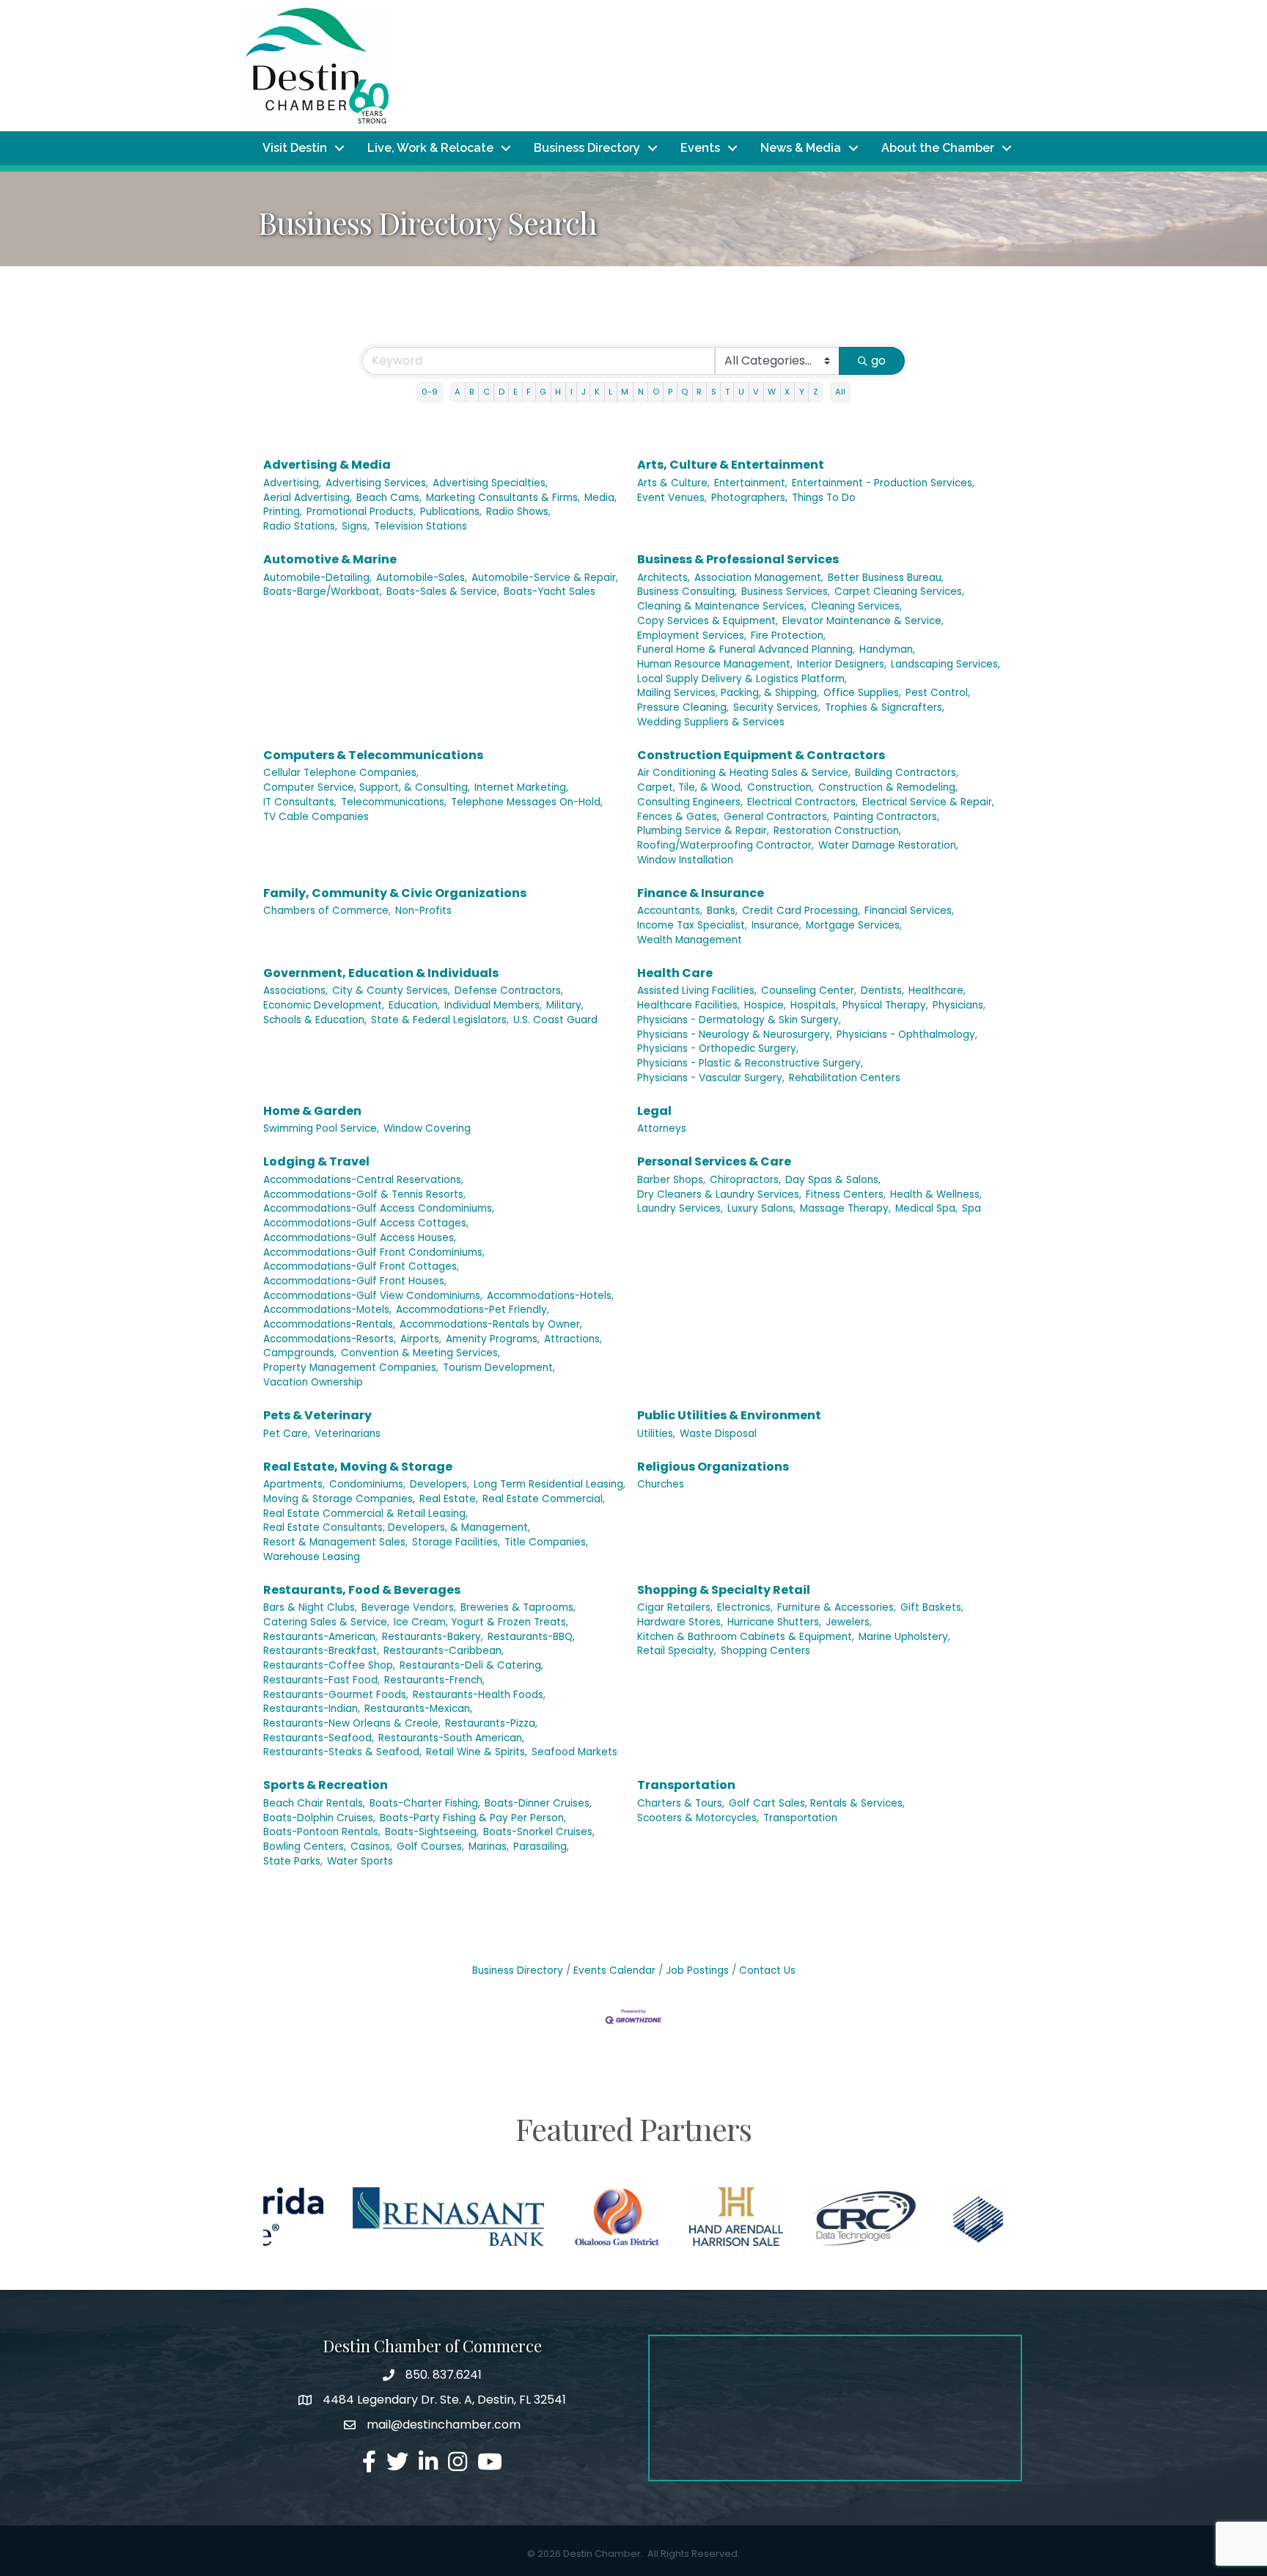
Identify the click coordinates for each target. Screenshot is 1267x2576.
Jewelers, (849, 1622)
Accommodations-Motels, (327, 1310)
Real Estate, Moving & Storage (358, 1467)
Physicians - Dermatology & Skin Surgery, (739, 1020)
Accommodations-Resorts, (330, 1339)
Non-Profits (423, 911)
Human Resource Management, (715, 664)
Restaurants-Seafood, (319, 1738)
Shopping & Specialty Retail (724, 1590)
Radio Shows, (518, 512)
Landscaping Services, (945, 664)
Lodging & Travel (316, 1161)
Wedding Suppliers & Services (711, 722)
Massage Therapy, (845, 1208)
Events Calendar (614, 1971)
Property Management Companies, (351, 1368)
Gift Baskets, (932, 1607)
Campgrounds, (300, 1353)
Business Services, (786, 592)
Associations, (295, 991)
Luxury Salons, (761, 1208)
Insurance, (776, 925)
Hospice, (765, 1005)
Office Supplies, (862, 693)
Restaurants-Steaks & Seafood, (342, 1752)
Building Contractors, (907, 773)
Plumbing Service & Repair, (703, 831)
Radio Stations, (300, 526)
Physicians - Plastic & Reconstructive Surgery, (750, 1063)
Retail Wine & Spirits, (477, 1752)
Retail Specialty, (677, 1651)
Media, (601, 498)
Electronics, (745, 1607)
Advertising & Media (327, 465)
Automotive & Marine (330, 559)
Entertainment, (751, 483)
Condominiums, (367, 1484)
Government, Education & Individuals (381, 973)
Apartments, (294, 1484)
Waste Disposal (718, 1434)
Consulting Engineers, (690, 802)
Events (700, 148)
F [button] (529, 392)
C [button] (486, 392)
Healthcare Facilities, (688, 1005)
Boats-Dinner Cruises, (538, 1803)
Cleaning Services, (856, 606)
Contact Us (767, 1971)
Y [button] (802, 392)
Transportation (686, 1785)
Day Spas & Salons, (833, 1180)
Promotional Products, (361, 512)
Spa (972, 1208)
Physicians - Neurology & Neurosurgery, (735, 1035)
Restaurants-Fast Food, (322, 1680)
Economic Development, (324, 1005)
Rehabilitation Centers (845, 1078)
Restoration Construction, (837, 831)
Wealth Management (690, 940)
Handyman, (887, 650)
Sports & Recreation (326, 1785)
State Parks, (293, 1861)
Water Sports (360, 1861)
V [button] (756, 392)
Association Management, (759, 578)
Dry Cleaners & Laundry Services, (719, 1194)
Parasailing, (541, 1847)
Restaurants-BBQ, (531, 1637)
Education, (414, 1005)
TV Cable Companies (316, 817)
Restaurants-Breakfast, (321, 1651)
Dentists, (882, 991)
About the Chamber (938, 148)
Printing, (283, 512)
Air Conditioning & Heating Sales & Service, (744, 773)
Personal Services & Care (714, 1161)
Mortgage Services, (854, 925)
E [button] (515, 392)
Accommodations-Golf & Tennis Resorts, (364, 1194)
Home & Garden (312, 1111)
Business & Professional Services (738, 559)
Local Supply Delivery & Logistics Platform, (742, 679)
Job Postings (697, 1971)
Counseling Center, (809, 991)
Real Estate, (449, 1499)
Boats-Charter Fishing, (425, 1803)
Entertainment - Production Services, (883, 483)
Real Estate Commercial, (544, 1499)
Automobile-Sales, (422, 578)
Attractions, (573, 1339)
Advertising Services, (377, 483)
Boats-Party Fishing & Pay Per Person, (473, 1818)
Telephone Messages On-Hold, (527, 802)
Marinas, (489, 1847)
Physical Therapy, (885, 1005)
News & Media (801, 148)
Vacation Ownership (313, 1382)
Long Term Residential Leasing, (550, 1484)
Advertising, (292, 483)
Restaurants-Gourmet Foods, (336, 1695)
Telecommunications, (394, 802)
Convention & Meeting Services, (421, 1353)
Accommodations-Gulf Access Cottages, (366, 1223)
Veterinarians (348, 1434)
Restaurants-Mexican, (418, 1709)
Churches (661, 1484)
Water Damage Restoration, (888, 845)
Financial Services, (909, 911)
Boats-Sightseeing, (432, 1832)
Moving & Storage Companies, (339, 1499)
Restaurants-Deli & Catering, (471, 1665)
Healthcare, (937, 991)
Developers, (440, 1484)
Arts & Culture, (673, 483)
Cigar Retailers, (675, 1607)
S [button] (714, 392)
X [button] (787, 392)
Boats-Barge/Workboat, (323, 592)
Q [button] (684, 392)
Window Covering (427, 1128)
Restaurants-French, (434, 1680)
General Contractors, (776, 817)
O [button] (656, 392)
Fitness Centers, (846, 1194)
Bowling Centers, (305, 1847)
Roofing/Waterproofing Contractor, (726, 845)
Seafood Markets (574, 1752)
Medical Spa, (926, 1208)
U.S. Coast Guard (555, 1020)
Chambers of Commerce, (327, 911)
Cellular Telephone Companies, (341, 773)
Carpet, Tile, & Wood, (690, 787)
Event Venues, (672, 498)
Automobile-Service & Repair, (545, 578)
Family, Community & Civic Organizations (395, 893)
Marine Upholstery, (904, 1637)
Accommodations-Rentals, (329, 1324)
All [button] (840, 392)
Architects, (664, 578)
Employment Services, (692, 636)
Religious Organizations (713, 1467)
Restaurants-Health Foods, (479, 1695)
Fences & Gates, (678, 817)
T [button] (727, 392)
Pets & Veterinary (317, 1415)
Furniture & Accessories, (837, 1607)
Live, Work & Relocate (430, 148)
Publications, (451, 512)
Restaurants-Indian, (312, 1709)
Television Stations (421, 526)
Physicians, (959, 1005)
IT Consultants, (300, 802)
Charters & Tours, (681, 1803)
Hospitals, (814, 1005)
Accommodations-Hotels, (550, 1296)
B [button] (471, 392)
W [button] (772, 392)
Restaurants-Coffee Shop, (329, 1665)
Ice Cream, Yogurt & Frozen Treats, (481, 1622)
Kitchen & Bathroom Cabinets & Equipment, (746, 1637)
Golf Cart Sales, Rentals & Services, (817, 1803)
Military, (565, 1005)
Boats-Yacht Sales (550, 592)
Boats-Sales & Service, (443, 592)
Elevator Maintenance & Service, (863, 621)
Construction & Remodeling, (888, 787)
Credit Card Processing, (801, 911)
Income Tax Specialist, (692, 925)
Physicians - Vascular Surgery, (711, 1078)
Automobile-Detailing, (317, 578)
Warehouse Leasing (312, 1557)
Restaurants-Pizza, (491, 1723)
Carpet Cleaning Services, (899, 592)
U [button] (741, 392)
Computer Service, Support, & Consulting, (367, 787)
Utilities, (656, 1434)
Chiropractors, (745, 1180)
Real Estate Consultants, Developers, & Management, (397, 1527)
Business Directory (587, 148)
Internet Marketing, (521, 787)
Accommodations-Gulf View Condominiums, (373, 1296)
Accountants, (670, 911)
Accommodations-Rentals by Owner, (491, 1324)
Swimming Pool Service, (321, 1128)
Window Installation (685, 860)
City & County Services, (391, 991)
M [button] (625, 392)
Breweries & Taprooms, (518, 1607)
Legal (654, 1111)
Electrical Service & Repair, (928, 802)
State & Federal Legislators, (440, 1020)
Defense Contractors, (509, 991)
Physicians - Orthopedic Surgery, (718, 1049)
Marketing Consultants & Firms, (503, 498)
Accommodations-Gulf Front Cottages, (361, 1266)
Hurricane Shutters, (774, 1622)
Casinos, (371, 1847)
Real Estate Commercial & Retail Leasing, (366, 1514)
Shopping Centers (765, 1651)
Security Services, (777, 707)
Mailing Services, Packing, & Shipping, (728, 693)
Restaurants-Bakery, (433, 1637)
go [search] (878, 361)
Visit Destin (295, 148)
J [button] (584, 392)
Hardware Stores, (680, 1622)
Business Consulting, (687, 592)
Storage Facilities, (456, 1542)
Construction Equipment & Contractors (761, 755)
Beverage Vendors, (409, 1607)
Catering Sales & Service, (326, 1622)
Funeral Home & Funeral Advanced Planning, (746, 650)
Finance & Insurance (701, 893)
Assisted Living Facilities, (697, 991)
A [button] (458, 392)
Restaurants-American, (320, 1637)
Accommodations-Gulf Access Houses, (360, 1238)
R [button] (699, 392)
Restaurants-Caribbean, (444, 1651)
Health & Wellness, (936, 1194)
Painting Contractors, (886, 817)
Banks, (722, 911)
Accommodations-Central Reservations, (363, 1180)
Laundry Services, (680, 1208)
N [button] (641, 392)
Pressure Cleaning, (683, 707)
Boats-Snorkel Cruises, (539, 1832)
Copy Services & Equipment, (708, 621)
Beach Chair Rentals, (314, 1803)
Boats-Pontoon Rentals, (322, 1832)
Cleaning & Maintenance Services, (722, 606)
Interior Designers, (842, 664)
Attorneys (662, 1128)
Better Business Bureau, (886, 578)
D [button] (502, 392)
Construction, (781, 787)
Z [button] (816, 392)
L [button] (610, 392)
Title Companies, (546, 1542)
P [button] (670, 392)
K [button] (597, 392)
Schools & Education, (315, 1020)
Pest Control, (938, 693)
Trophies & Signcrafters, (885, 707)
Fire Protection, (788, 636)
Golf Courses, (430, 1847)
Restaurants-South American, (451, 1738)
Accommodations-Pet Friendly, (473, 1310)
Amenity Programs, (493, 1339)
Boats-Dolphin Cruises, (319, 1818)
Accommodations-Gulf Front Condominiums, (374, 1252)
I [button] (572, 392)
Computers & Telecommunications (373, 755)
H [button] (558, 392)
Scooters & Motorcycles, (698, 1818)
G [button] (543, 392)
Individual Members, (493, 1005)
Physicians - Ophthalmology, (907, 1035)
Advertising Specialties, (490, 483)
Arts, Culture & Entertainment (731, 465)
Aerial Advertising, (308, 498)
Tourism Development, (499, 1368)
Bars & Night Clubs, (310, 1607)
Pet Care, (287, 1434)
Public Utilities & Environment (729, 1415)
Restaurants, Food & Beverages (362, 1590)
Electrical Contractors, (803, 802)
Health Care (675, 973)
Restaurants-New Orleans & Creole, (352, 1723)
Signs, (356, 526)
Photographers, (749, 498)
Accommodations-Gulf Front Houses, (355, 1281)
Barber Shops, (671, 1180)
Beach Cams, (389, 498)
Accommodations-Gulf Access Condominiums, (379, 1208)
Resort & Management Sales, (335, 1542)
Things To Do (824, 498)
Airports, (421, 1339)
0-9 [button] (430, 392)
